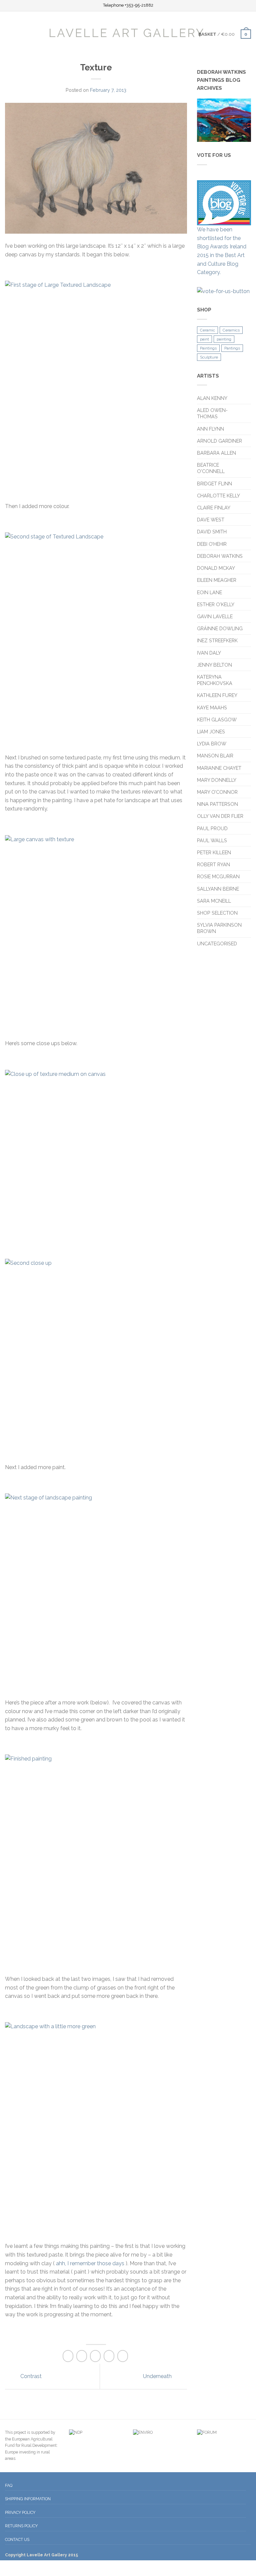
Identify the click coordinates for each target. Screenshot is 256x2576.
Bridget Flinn (214, 484)
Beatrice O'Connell (211, 468)
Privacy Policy (20, 2512)
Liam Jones (211, 732)
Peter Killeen (214, 852)
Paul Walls (212, 840)
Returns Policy (21, 2526)
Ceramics (231, 330)
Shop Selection (217, 913)
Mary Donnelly (217, 780)
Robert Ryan (213, 864)
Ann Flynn (210, 429)
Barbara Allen (216, 453)
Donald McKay (216, 568)
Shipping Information (28, 2499)
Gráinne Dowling (220, 628)
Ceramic (207, 330)
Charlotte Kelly (218, 496)
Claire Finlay (214, 508)
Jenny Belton (214, 665)
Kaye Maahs (212, 708)
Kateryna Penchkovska (215, 680)
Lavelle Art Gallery (127, 32)
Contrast (30, 2376)
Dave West (211, 520)
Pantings (232, 348)
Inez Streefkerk (217, 640)
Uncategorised (217, 944)
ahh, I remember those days (89, 2263)
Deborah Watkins (220, 556)
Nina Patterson (217, 804)
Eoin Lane (209, 592)
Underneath (158, 2376)
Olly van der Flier (221, 816)
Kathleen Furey (217, 695)
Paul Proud (212, 828)
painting (224, 339)
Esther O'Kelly (216, 604)
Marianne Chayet (219, 768)
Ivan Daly (209, 653)
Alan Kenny (212, 398)
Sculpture (209, 357)
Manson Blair (215, 756)
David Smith (212, 532)
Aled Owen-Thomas (212, 413)
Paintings (208, 348)
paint (204, 339)
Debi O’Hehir (212, 544)
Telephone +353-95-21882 (128, 6)
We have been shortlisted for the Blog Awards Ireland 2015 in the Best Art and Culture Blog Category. (222, 251)
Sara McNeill (214, 901)
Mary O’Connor (217, 792)
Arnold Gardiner (219, 441)
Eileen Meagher (217, 580)
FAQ (9, 2485)
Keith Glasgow (217, 720)
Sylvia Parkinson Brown (219, 928)
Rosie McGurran (218, 876)
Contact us (17, 2539)
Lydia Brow (212, 744)
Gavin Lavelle (215, 616)
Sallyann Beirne (218, 889)
